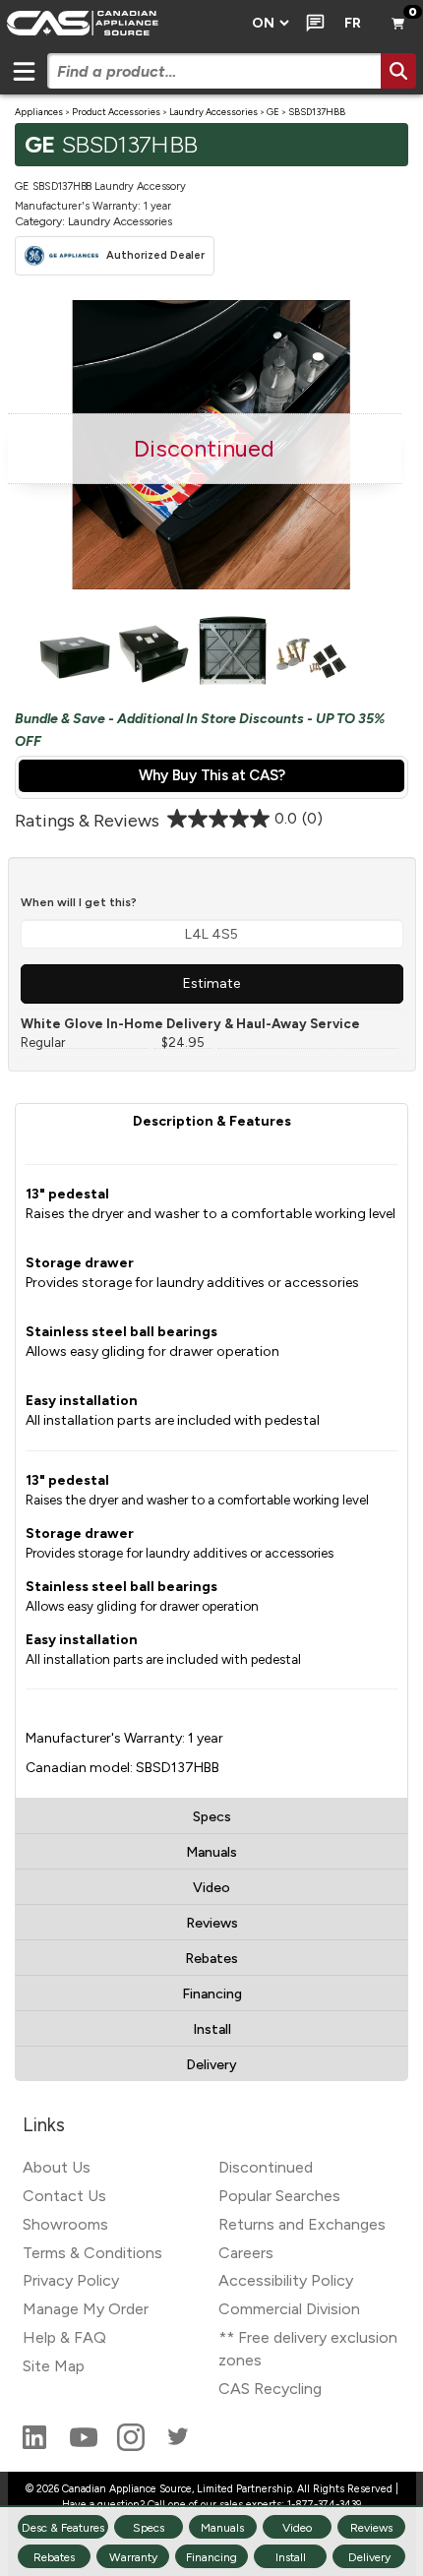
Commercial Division (289, 2309)
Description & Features (212, 1121)
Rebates (211, 1959)
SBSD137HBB (317, 112)
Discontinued (266, 2167)
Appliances (39, 112)
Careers (246, 2253)
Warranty (133, 2557)
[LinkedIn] (36, 2446)
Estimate (211, 983)
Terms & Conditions (92, 2253)
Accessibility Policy (286, 2280)
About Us (57, 2167)
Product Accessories (116, 112)
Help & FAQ (64, 2337)
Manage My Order (86, 2309)
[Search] (398, 71)
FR (353, 23)
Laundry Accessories (213, 112)
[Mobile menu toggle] (24, 71)
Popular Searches (279, 2196)
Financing (212, 1994)
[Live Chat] (311, 24)
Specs (212, 1817)
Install (212, 2029)
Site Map (54, 2366)
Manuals (211, 1852)
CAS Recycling (270, 2389)
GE (273, 112)
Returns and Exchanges (302, 2224)
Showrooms (65, 2224)
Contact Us (64, 2196)
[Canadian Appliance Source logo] (120, 24)
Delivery (211, 2065)
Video (211, 1888)
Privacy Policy (71, 2280)
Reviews (212, 1923)
